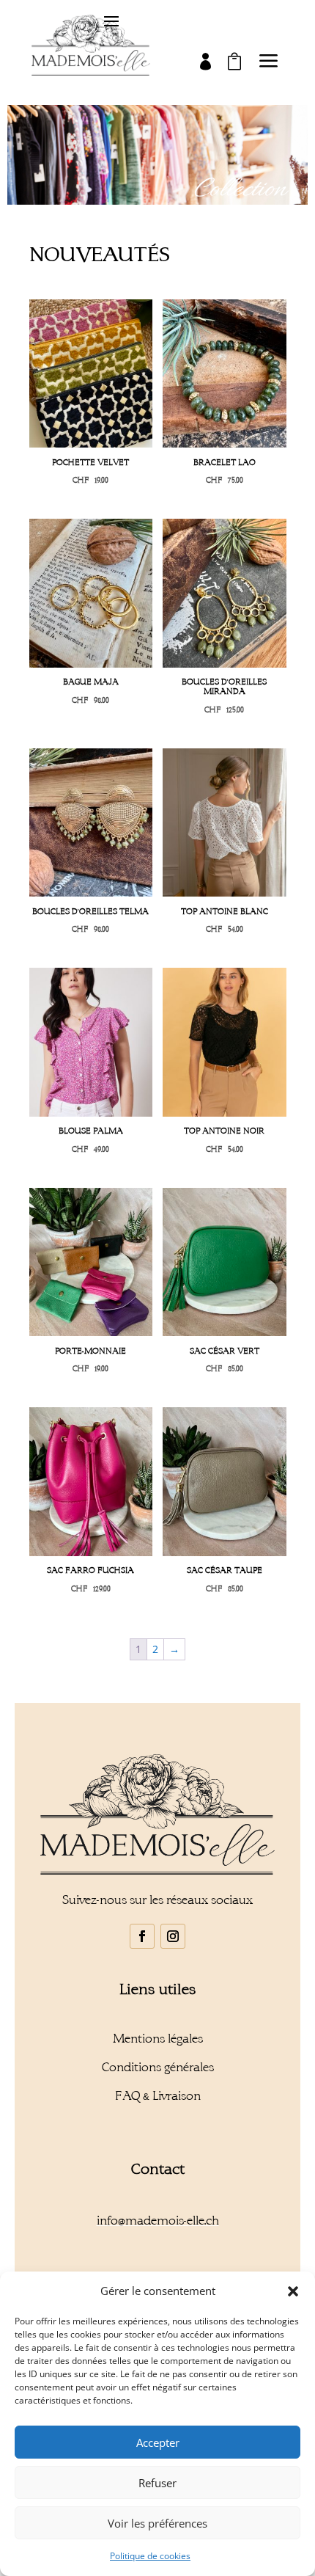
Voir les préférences (157, 2523)
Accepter (158, 2442)
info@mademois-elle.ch (158, 2221)
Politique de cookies (150, 2556)
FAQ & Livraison (158, 2096)
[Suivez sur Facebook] (142, 1936)
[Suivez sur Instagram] (173, 1936)
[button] (293, 2291)
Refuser (157, 2483)
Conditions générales (158, 2067)
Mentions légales (158, 2039)
